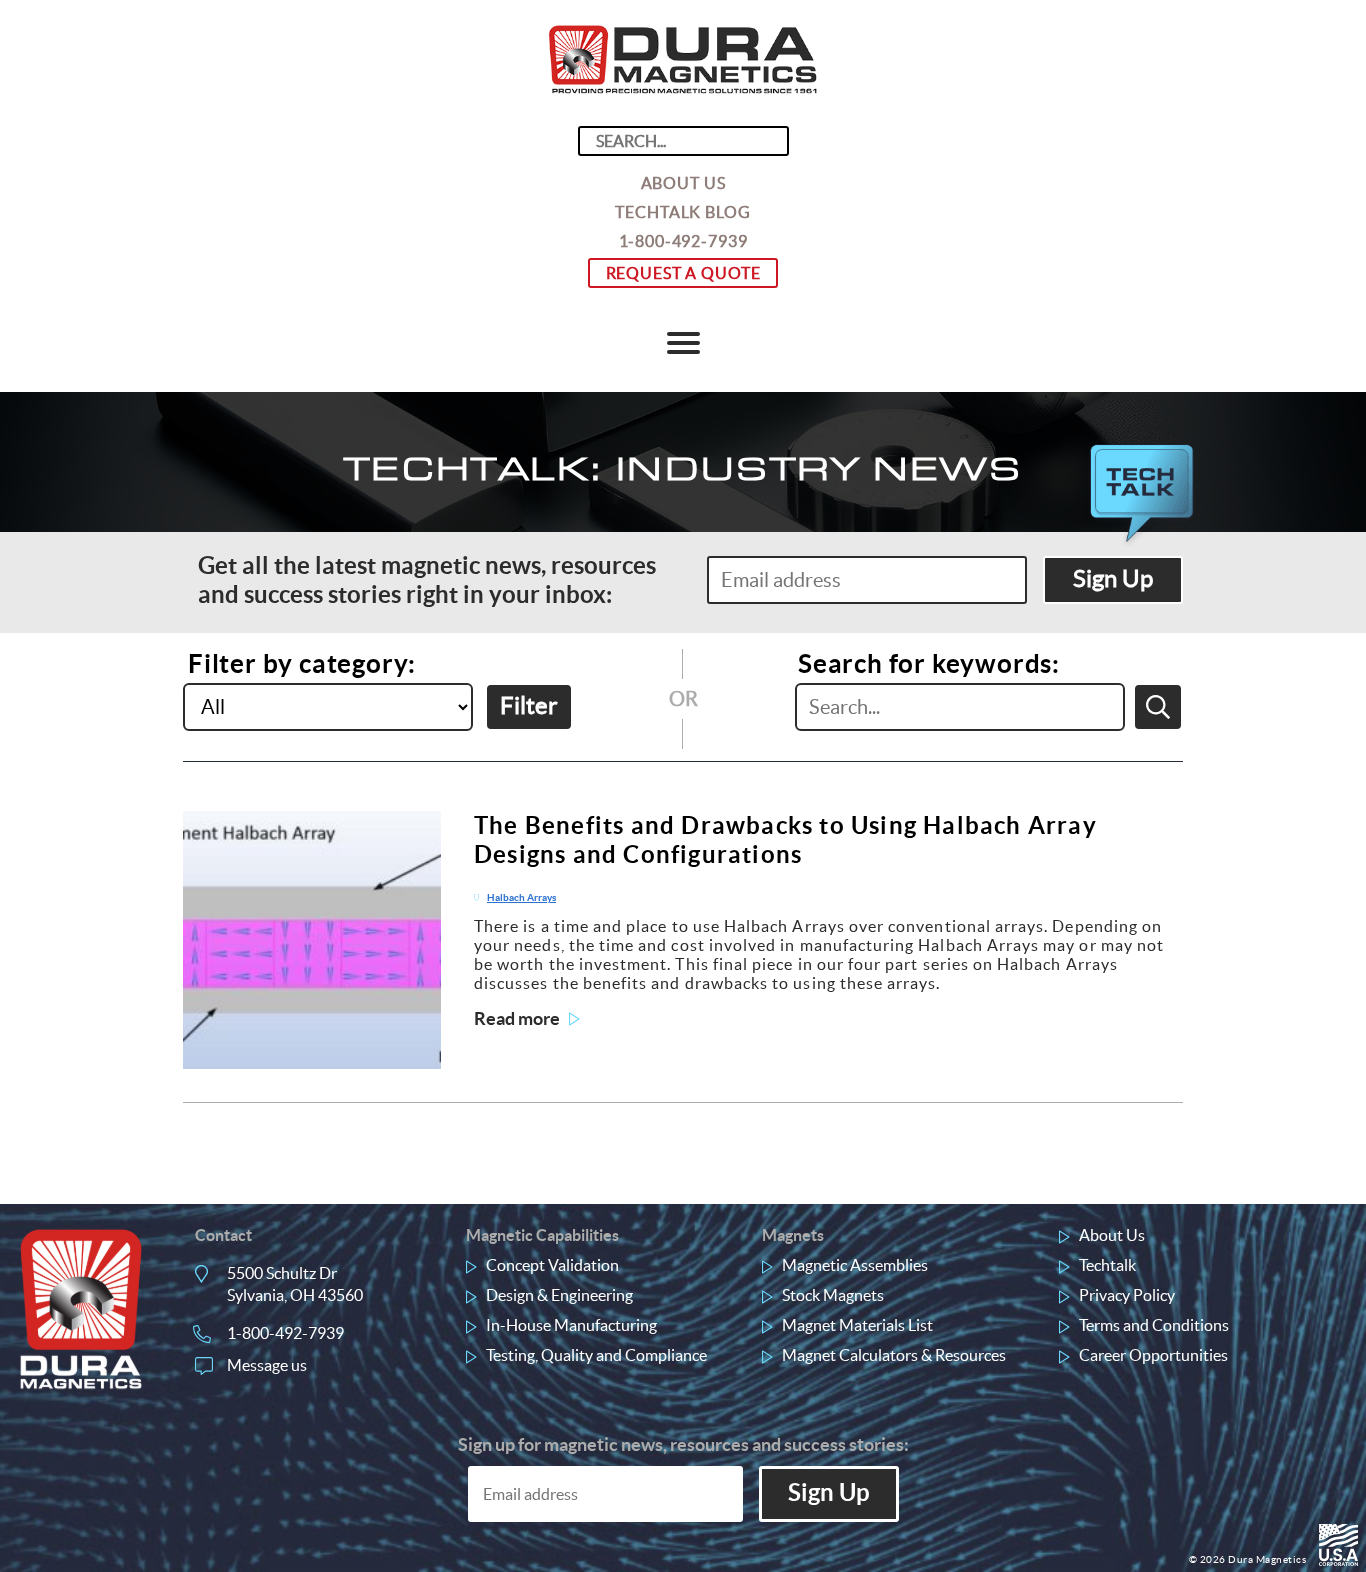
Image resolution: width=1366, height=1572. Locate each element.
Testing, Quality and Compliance (596, 1355)
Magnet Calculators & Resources (894, 1355)
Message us (267, 1365)
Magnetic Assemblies (855, 1265)
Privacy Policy (1127, 1295)
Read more (517, 1018)
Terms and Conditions (1154, 1325)
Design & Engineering (559, 1295)
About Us (683, 183)
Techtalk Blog (682, 212)
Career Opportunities (1153, 1355)
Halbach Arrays (521, 897)
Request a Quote (683, 273)
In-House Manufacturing (571, 1325)
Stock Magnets (833, 1295)
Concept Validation (552, 1265)
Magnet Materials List (857, 1325)
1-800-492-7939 (683, 241)
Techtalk (1107, 1265)
